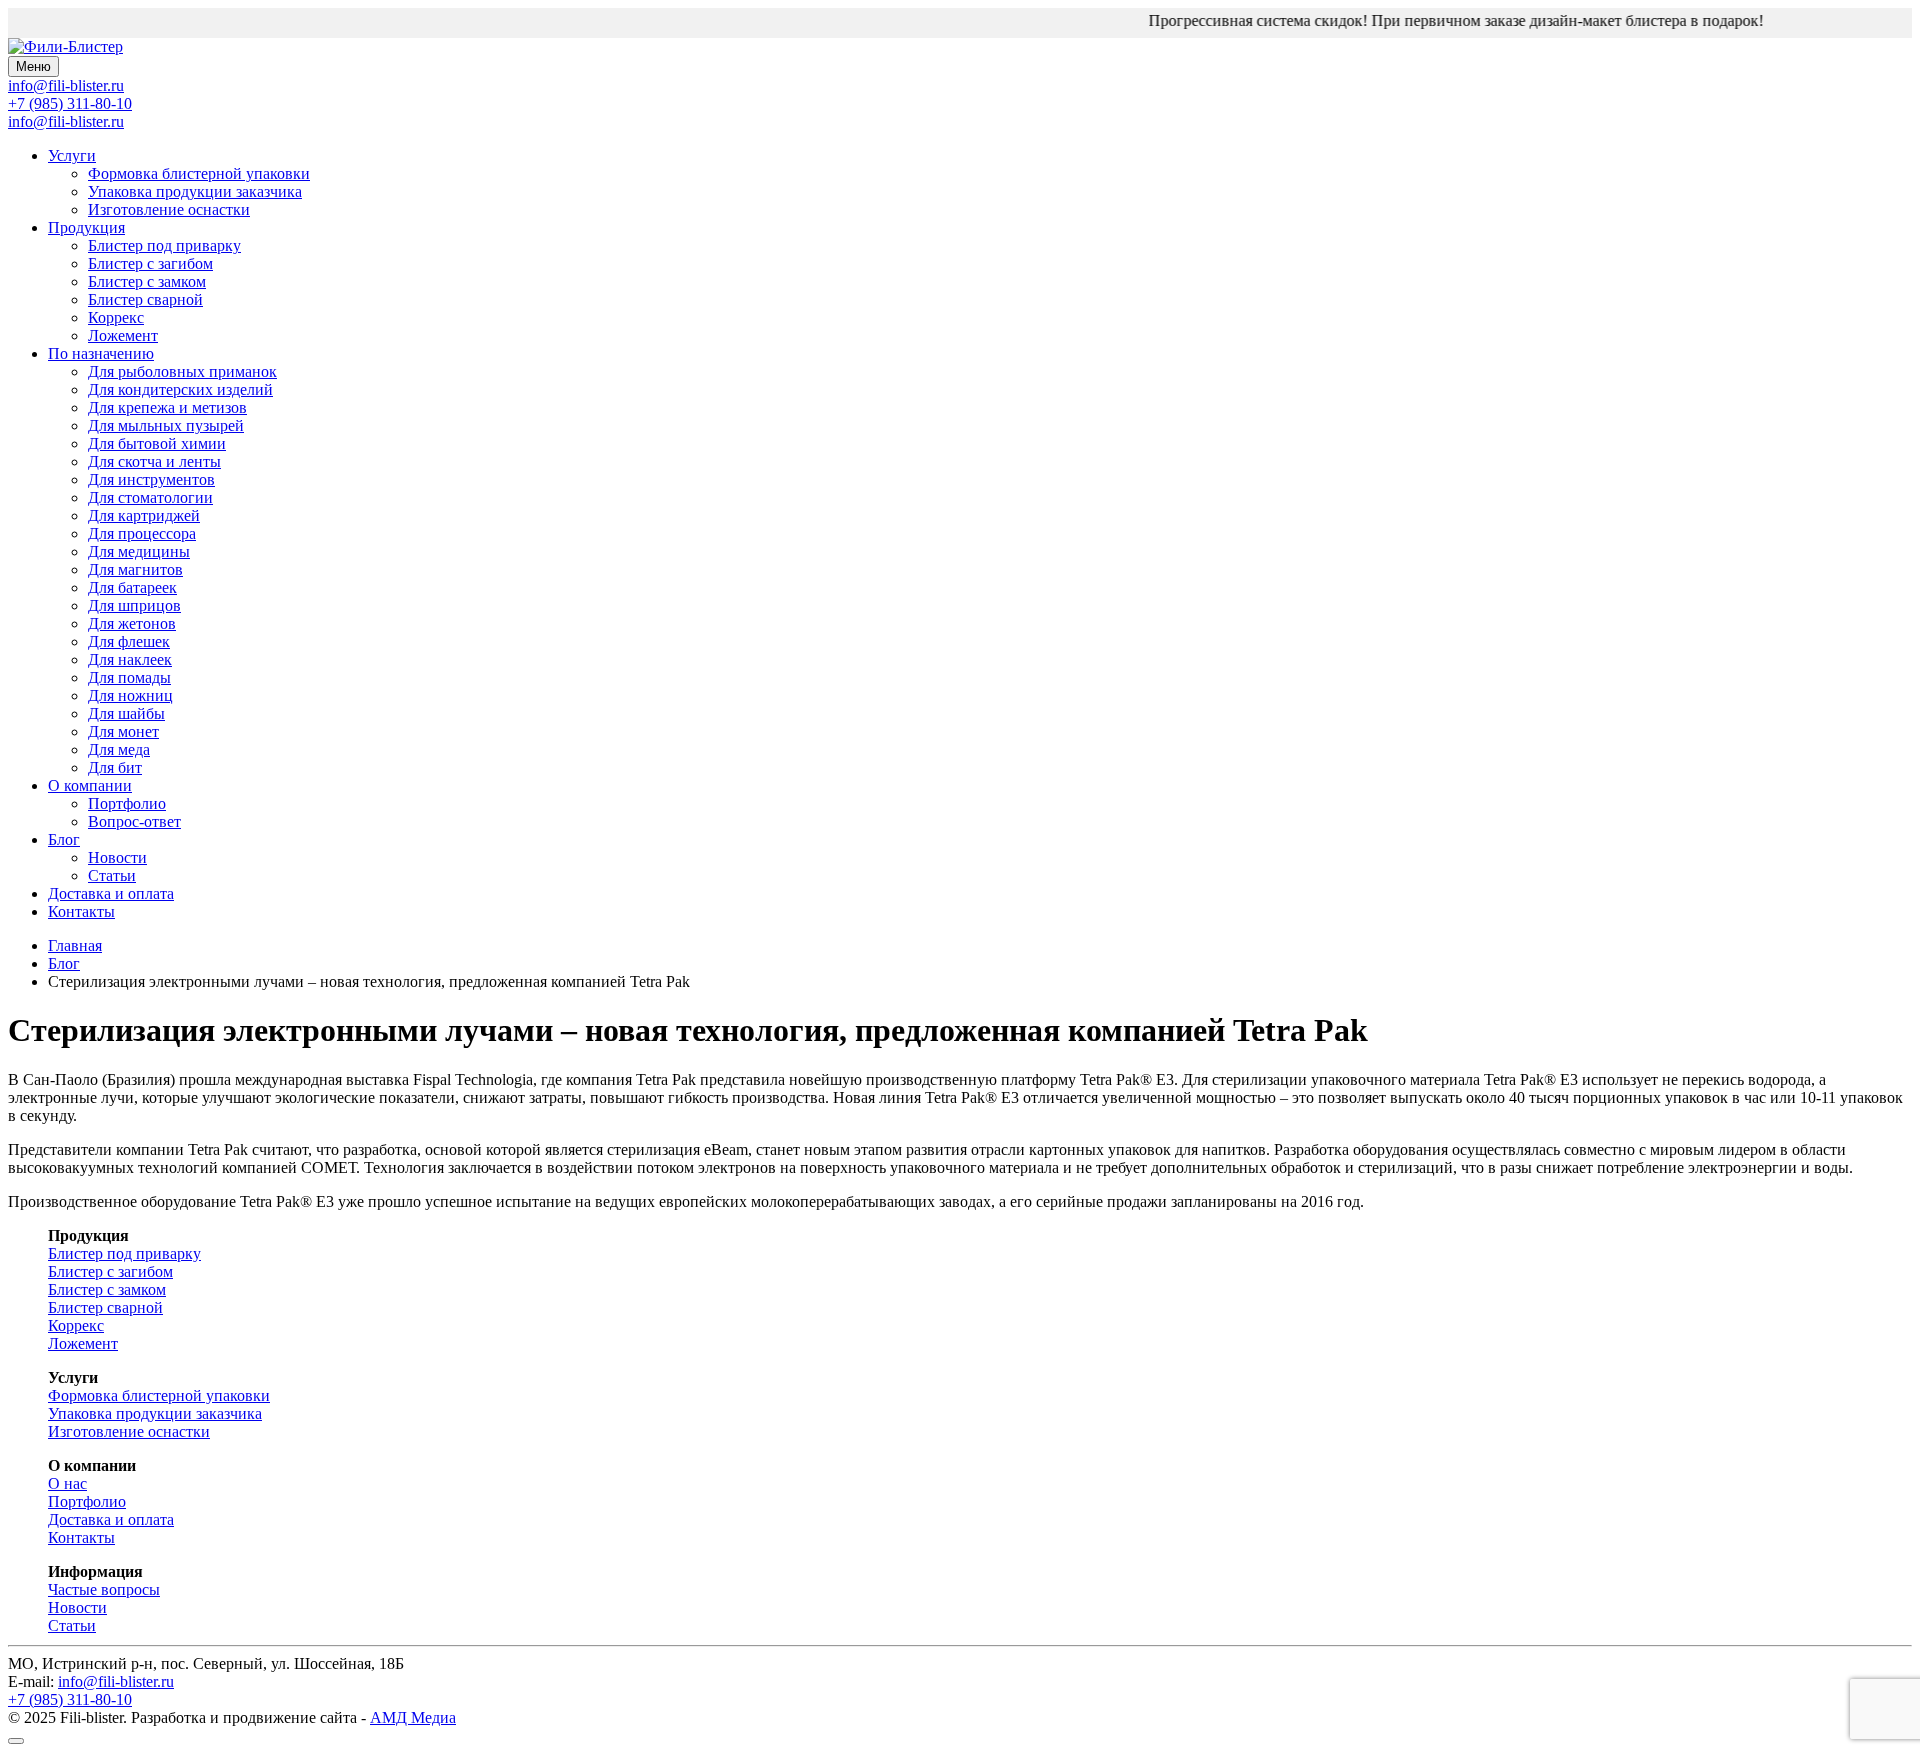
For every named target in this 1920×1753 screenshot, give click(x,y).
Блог (64, 839)
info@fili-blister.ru (66, 121)
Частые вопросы (104, 1589)
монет (123, 731)
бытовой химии (157, 443)
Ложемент (123, 335)
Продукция (86, 227)
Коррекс (116, 317)
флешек (129, 641)
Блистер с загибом (150, 263)
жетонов (132, 623)
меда (119, 749)
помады (129, 677)
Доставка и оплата (111, 893)
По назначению (101, 353)
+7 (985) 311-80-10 (70, 103)
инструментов (151, 479)
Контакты (81, 911)
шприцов (134, 605)
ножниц (130, 695)
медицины (139, 551)
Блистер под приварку (164, 245)
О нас (67, 1483)
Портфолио (127, 803)
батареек (132, 587)
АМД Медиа (413, 1717)
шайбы (126, 713)
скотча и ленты (154, 461)
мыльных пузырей (166, 425)
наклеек (130, 659)
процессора (142, 533)
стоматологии (150, 497)
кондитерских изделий (180, 389)
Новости (117, 857)
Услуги (72, 155)
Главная (75, 945)
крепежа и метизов (167, 407)
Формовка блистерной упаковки (199, 173)
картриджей (144, 515)
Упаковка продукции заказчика (195, 191)
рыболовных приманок (182, 371)
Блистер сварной (145, 299)
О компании (90, 785)
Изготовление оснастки (169, 209)
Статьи (112, 875)
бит (115, 767)
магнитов (135, 569)
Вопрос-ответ (134, 821)
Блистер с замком (147, 281)
